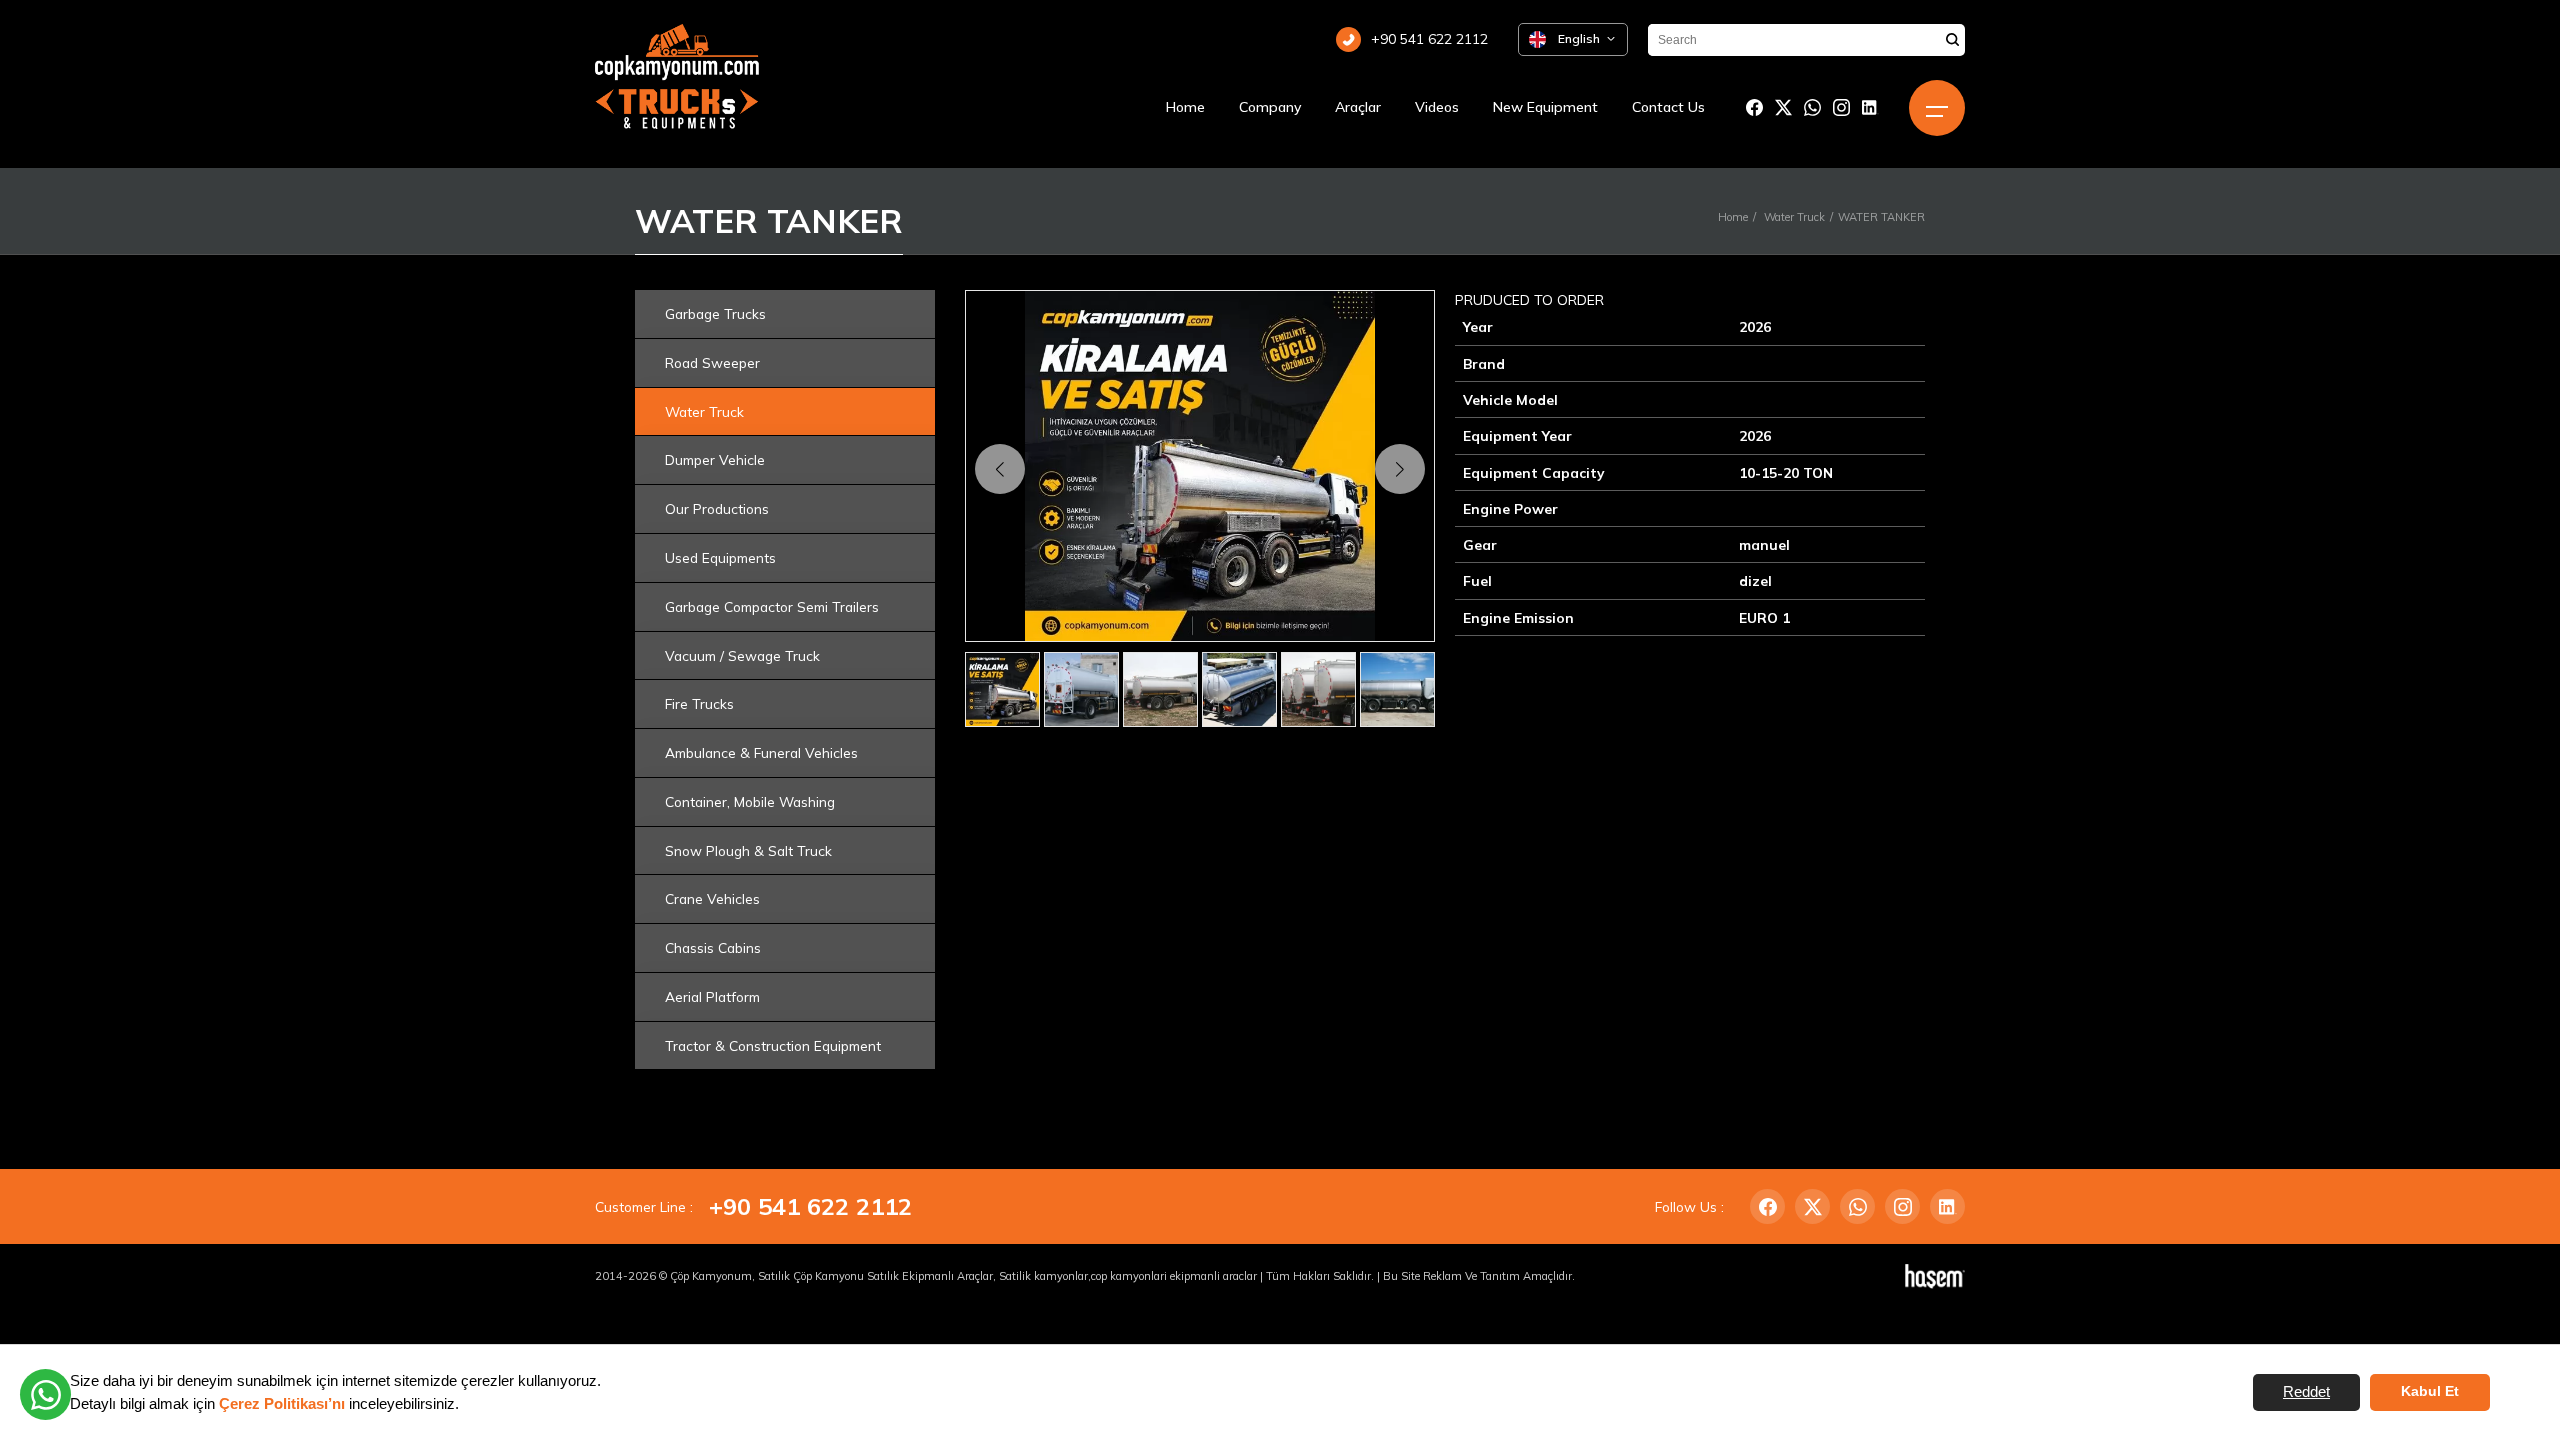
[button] (1400, 469)
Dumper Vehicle (715, 459)
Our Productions (717, 508)
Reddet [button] (2306, 1391)
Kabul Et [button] (2430, 1391)
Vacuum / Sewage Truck (742, 655)
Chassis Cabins (713, 947)
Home (1185, 107)
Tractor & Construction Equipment (773, 1045)
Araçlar (1358, 107)
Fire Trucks (699, 703)
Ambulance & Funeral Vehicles (761, 752)
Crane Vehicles (712, 898)
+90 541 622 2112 (810, 1206)
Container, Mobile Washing (750, 801)
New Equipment (1545, 107)
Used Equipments (720, 557)
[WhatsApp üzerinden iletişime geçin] (45, 1394)
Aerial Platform (712, 996)
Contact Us (1668, 107)
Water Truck (1794, 217)
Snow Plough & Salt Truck (748, 850)
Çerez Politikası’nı (282, 1403)
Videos (1437, 107)
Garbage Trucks (715, 313)
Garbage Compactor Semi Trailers (772, 606)
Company (1270, 107)
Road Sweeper (712, 362)
